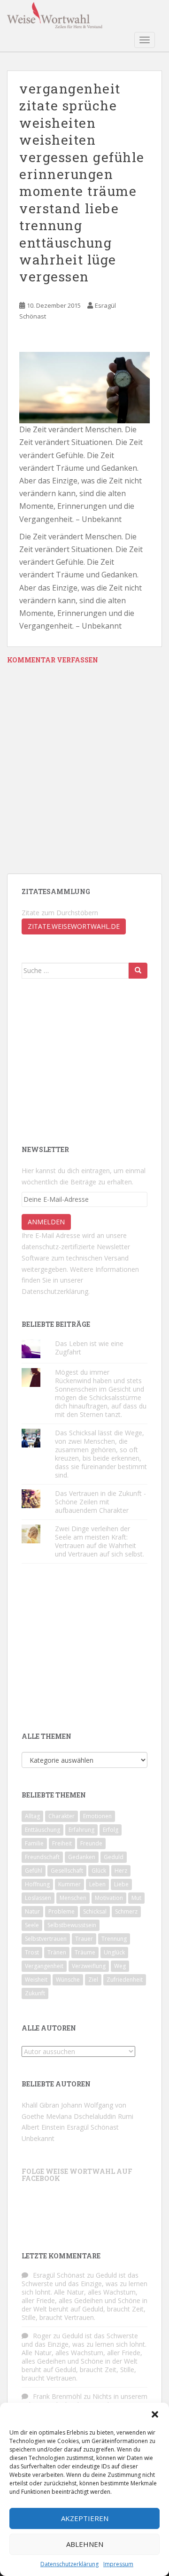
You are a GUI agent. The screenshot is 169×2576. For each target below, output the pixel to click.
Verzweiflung (89, 1966)
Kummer (69, 1884)
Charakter (61, 1816)
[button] (155, 2414)
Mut (136, 1898)
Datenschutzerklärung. (56, 1291)
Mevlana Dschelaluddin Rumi (90, 2116)
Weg (120, 1966)
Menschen (73, 1898)
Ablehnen (85, 2544)
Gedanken (82, 1857)
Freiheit (62, 1843)
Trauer (84, 1939)
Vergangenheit (44, 1966)
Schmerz (126, 1911)
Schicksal (95, 1911)
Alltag (32, 1816)
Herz (121, 1871)
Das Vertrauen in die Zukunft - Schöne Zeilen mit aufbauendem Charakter (100, 1502)
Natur (32, 1911)
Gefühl (34, 1871)
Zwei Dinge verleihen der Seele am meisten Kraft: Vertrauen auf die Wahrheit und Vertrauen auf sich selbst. (100, 1541)
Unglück (114, 1952)
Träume (85, 1952)
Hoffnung (37, 1884)
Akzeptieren (85, 2518)
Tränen (57, 1952)
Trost (32, 1952)
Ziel (93, 1980)
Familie (34, 1843)
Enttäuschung (42, 1830)
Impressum (118, 2564)
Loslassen (38, 1898)
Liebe (121, 1884)
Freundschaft (42, 1857)
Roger (42, 2336)
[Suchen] (138, 971)
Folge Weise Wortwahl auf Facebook (77, 2175)
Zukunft (35, 1993)
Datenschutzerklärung (69, 2564)
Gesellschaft (67, 1871)
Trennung (114, 1939)
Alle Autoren (49, 2028)
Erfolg (111, 1830)
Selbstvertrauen (46, 1939)
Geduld (114, 1857)
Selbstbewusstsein (72, 1925)
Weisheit (36, 1980)
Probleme (61, 1911)
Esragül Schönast (93, 2127)
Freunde (91, 1843)
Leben (97, 1884)
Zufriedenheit (125, 1980)
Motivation (109, 1898)
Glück (99, 1871)
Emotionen (97, 1816)
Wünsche (68, 1980)
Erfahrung (81, 1830)
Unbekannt (38, 2138)
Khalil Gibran (40, 2105)
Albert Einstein (43, 2127)
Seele (32, 1925)
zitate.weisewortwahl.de (74, 926)
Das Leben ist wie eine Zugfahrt (89, 1348)
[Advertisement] (92, 1061)
